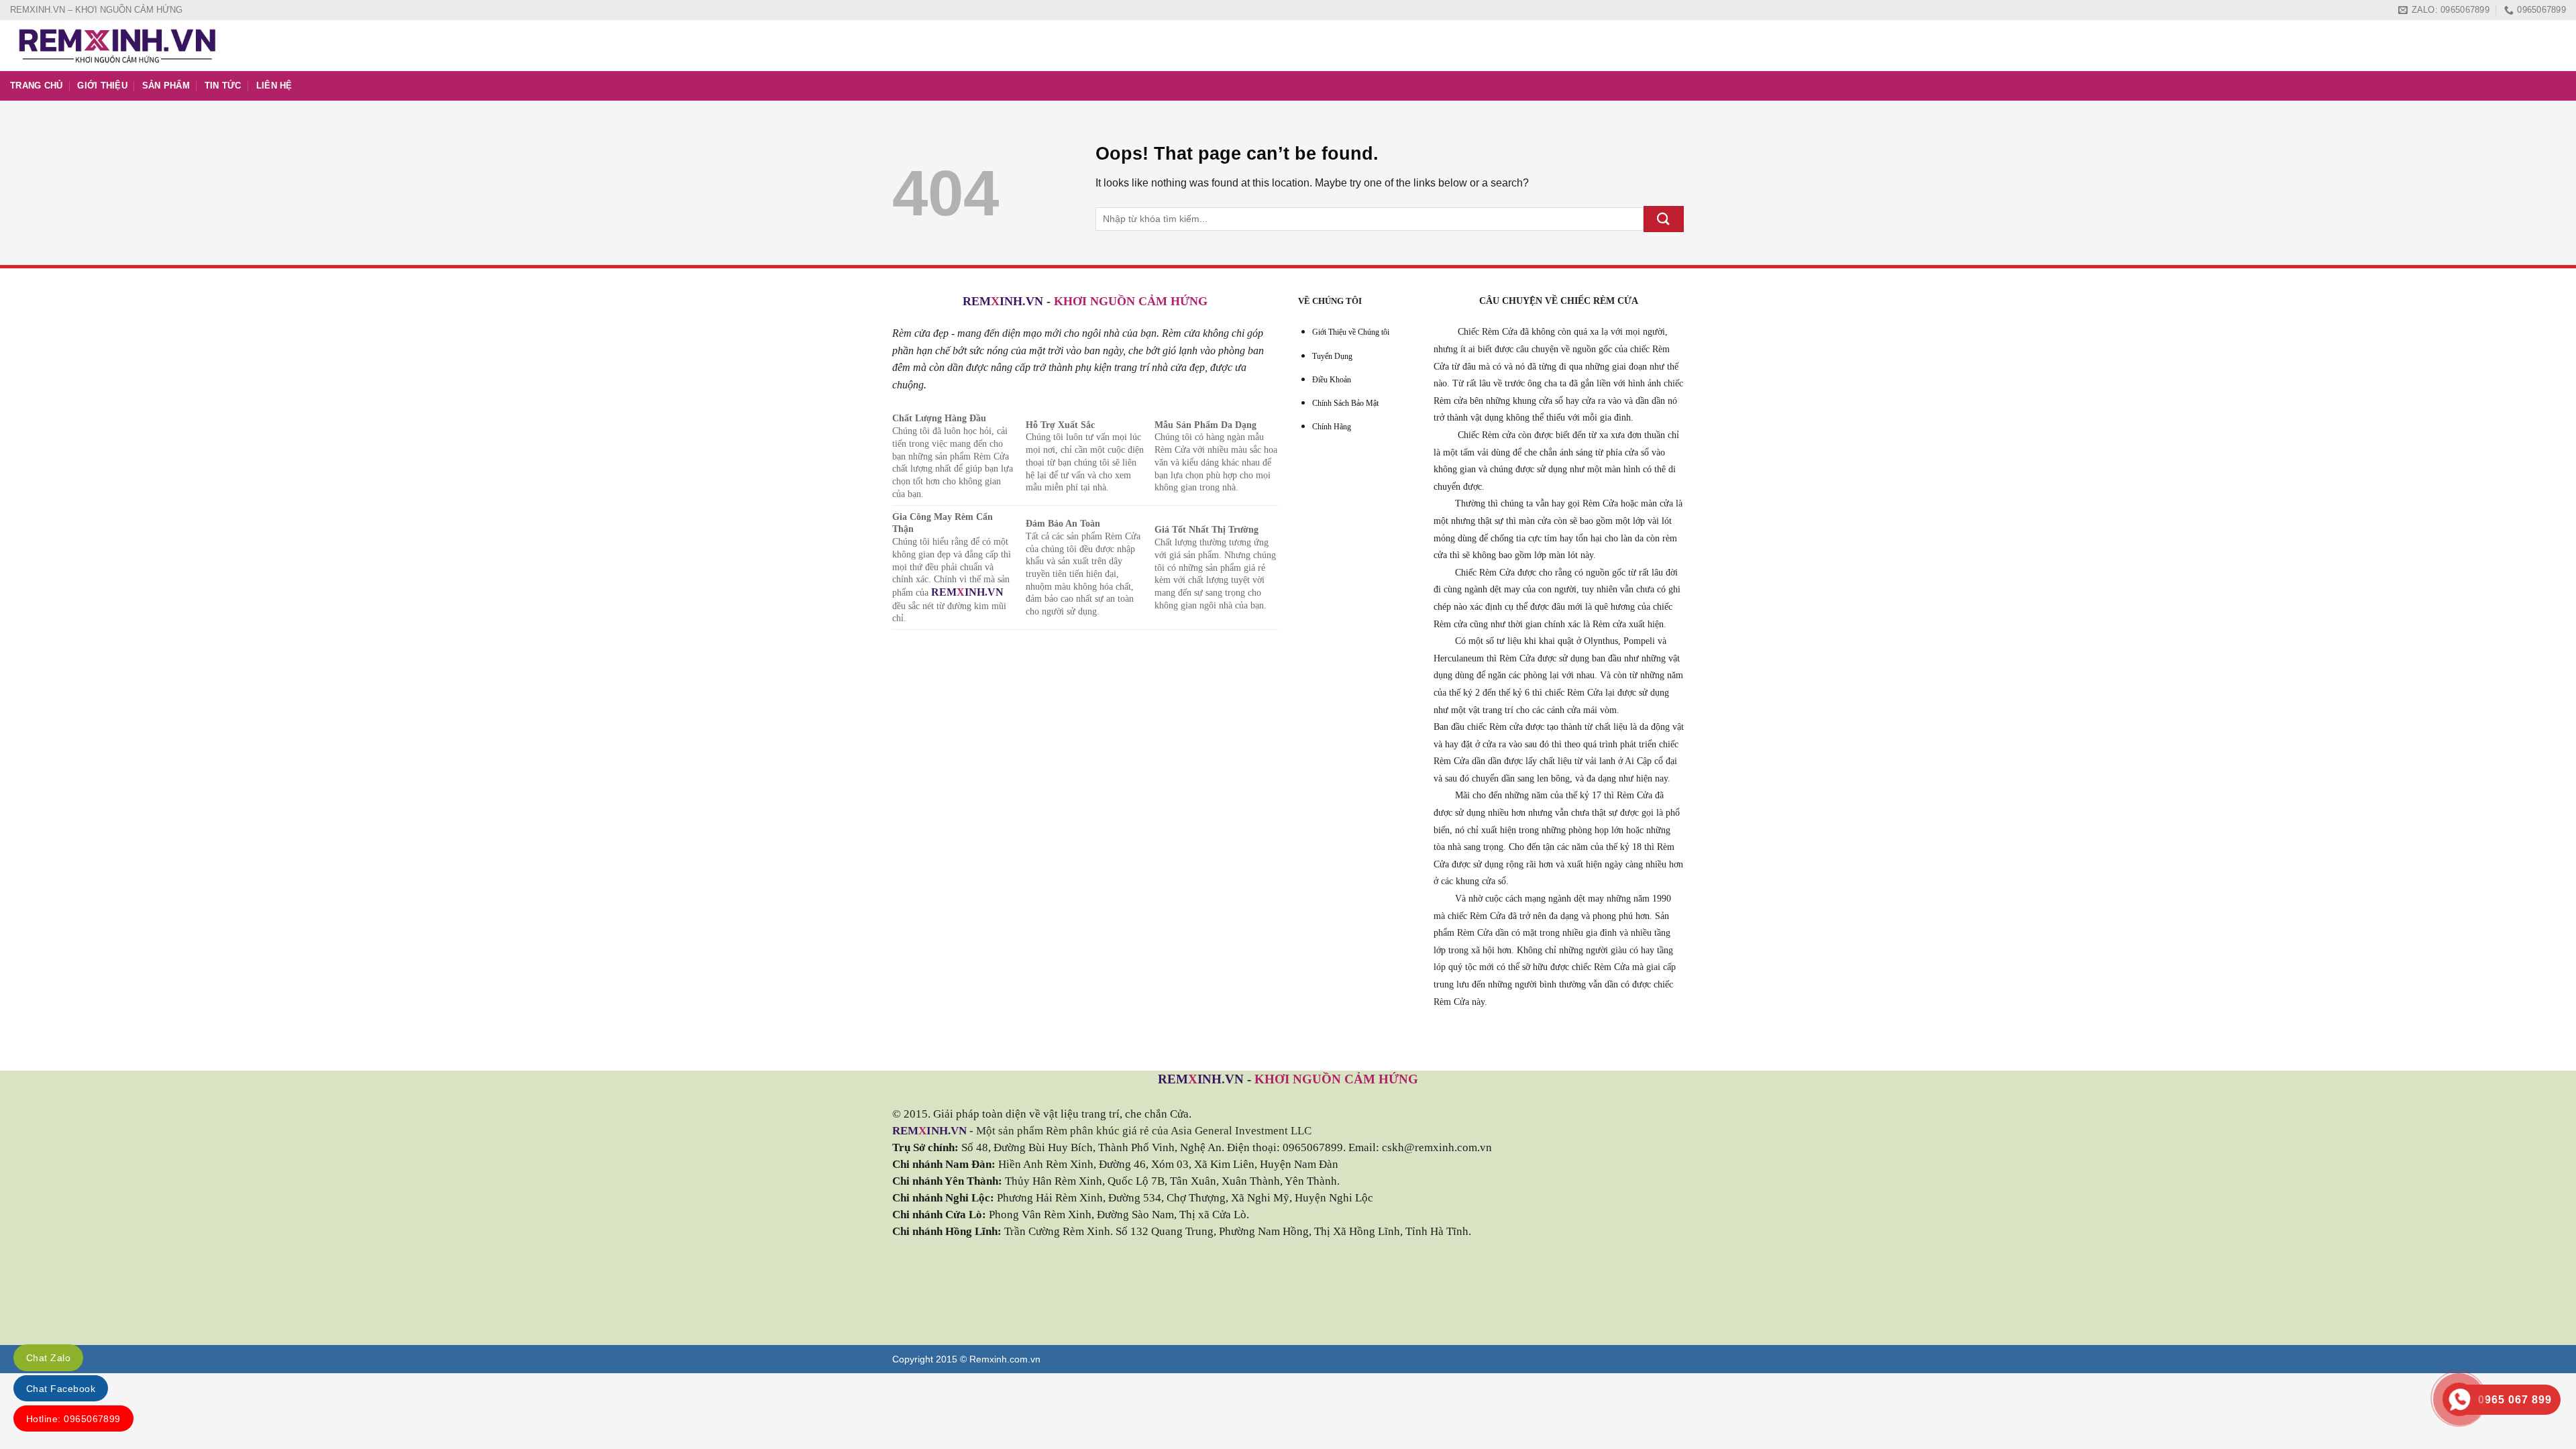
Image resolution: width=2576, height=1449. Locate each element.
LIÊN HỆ (274, 86)
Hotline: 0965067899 (73, 1419)
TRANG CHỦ (36, 86)
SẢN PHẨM (166, 86)
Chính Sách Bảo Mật (1345, 403)
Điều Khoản (1332, 380)
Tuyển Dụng (1332, 356)
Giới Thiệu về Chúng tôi (1351, 332)
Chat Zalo (48, 1358)
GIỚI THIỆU (102, 86)
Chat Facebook (61, 1389)
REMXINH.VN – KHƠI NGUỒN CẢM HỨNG (96, 10)
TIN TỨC (223, 86)
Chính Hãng (1332, 427)
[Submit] (1664, 219)
